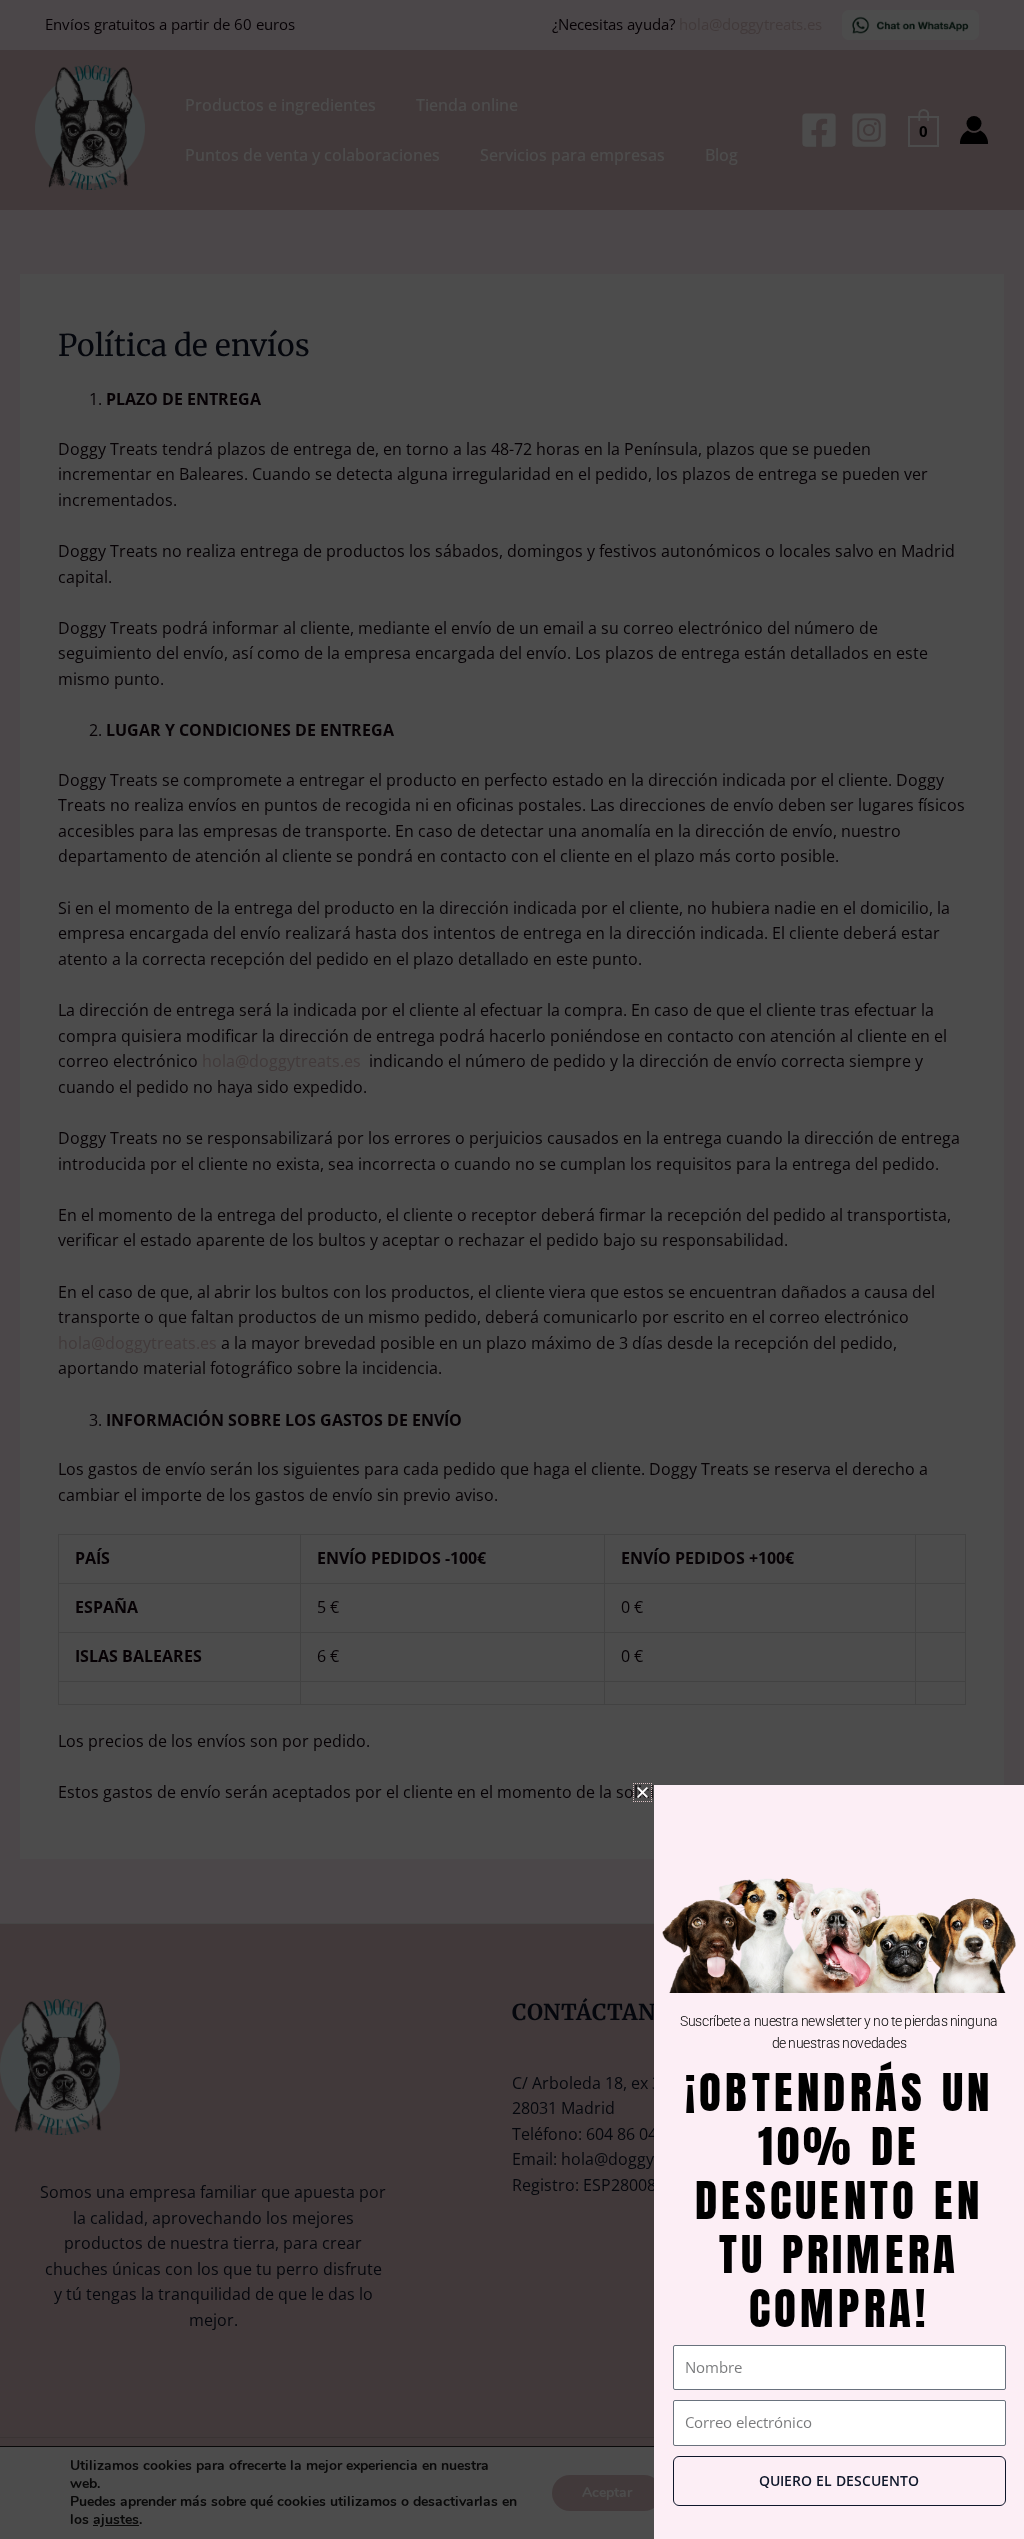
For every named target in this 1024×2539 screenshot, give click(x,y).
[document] (512, 1269)
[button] (642, 1792)
